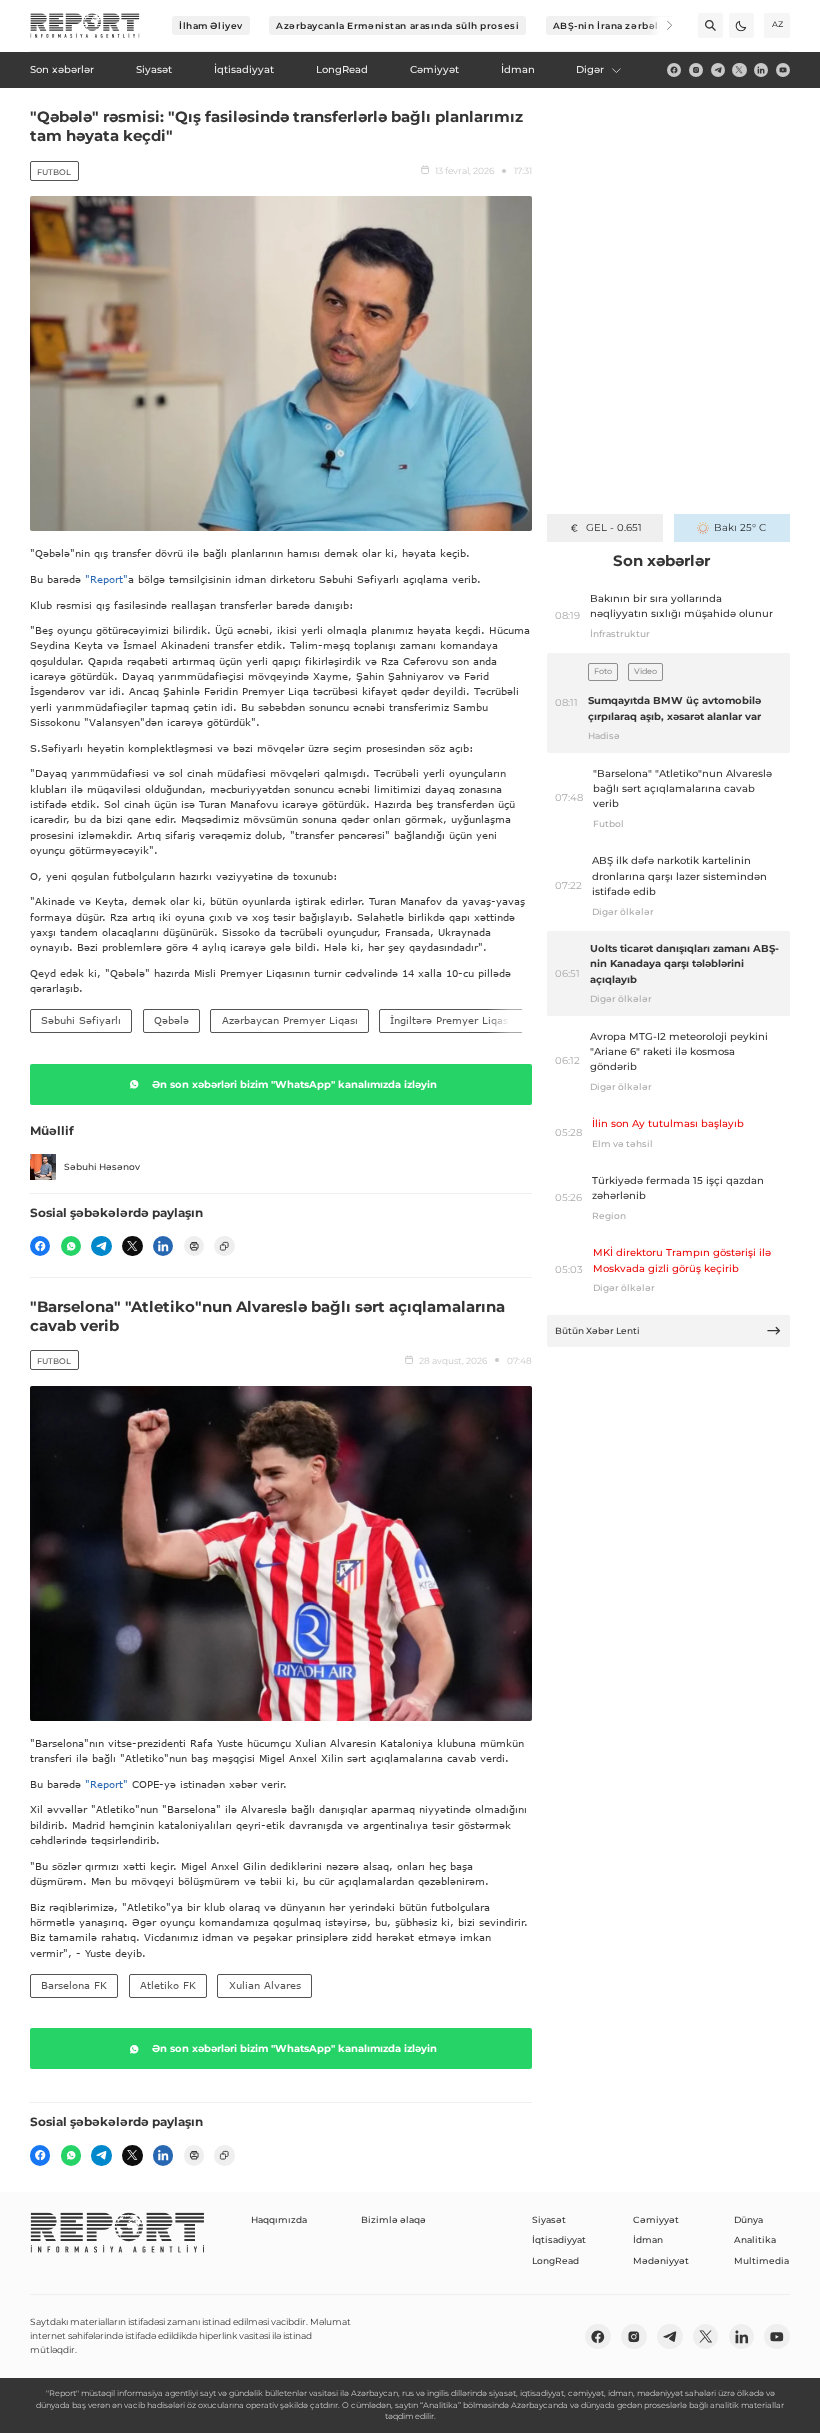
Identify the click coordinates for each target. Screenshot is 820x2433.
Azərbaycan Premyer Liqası (290, 1020)
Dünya (748, 2219)
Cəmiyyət (656, 2219)
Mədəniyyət (661, 2260)
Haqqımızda (279, 2219)
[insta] (696, 70)
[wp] (71, 1246)
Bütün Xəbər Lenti (597, 1330)
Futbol (54, 172)
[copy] (224, 1246)
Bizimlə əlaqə (393, 2219)
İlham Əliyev (211, 25)
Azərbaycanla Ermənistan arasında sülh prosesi (397, 25)
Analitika (755, 2239)
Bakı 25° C (740, 527)
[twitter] (739, 70)
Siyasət (549, 2219)
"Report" (106, 579)
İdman (648, 2239)
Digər (590, 69)
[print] (194, 1246)
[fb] (674, 70)
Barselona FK (74, 1985)
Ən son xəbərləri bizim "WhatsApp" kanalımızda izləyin (294, 1084)
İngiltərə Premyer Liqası (450, 1020)
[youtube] (783, 70)
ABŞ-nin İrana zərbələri (613, 25)
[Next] (660, 25)
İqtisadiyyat (559, 2239)
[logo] (85, 26)
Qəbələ (171, 1020)
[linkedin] (761, 70)
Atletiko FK (168, 1985)
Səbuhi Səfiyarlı (81, 1020)
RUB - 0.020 (613, 527)
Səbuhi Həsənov (102, 1166)
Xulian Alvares (265, 1985)
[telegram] (718, 70)
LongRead (555, 2260)
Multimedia (761, 2260)
